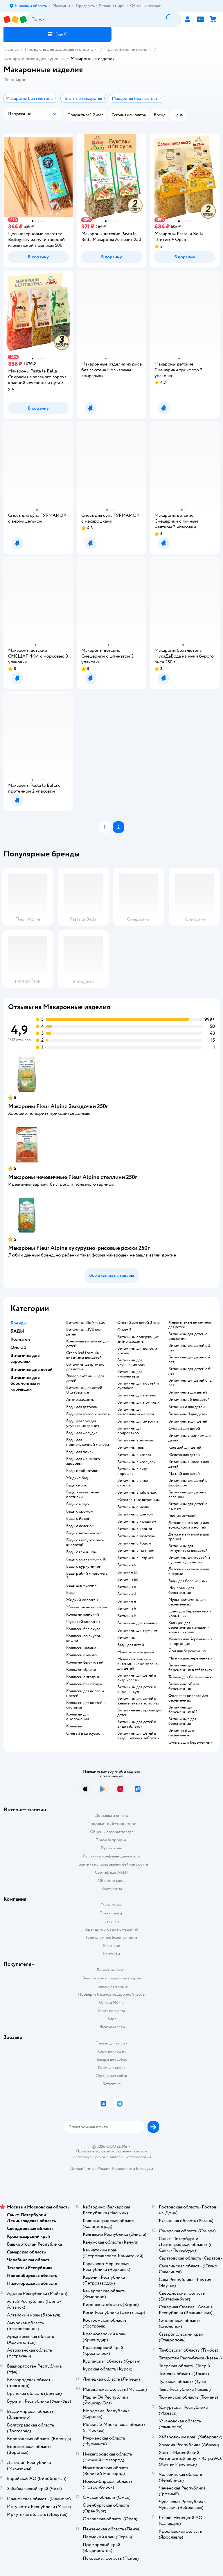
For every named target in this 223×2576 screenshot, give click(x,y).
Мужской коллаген (83, 1622)
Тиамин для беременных (190, 1677)
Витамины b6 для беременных (184, 1686)
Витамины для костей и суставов (138, 1386)
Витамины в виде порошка (133, 1471)
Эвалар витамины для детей (85, 1378)
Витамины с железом (136, 1536)
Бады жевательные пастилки (83, 1495)
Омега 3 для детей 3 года (139, 1323)
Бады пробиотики (82, 1471)
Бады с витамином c (84, 1533)
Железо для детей (184, 1455)
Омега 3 (124, 1330)
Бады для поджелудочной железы (88, 1442)
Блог (112, 2019)
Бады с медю (78, 1504)
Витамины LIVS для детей (83, 1332)
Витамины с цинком (135, 1514)
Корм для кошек (111, 2051)
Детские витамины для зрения (189, 1537)
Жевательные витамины (139, 1500)
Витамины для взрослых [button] (25, 1358)
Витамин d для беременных (181, 1733)
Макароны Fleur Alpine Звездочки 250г (58, 1106)
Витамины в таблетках (137, 1493)
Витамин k (127, 1616)
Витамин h (127, 1609)
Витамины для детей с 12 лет (190, 1383)
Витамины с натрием (136, 1558)
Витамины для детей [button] (32, 1369)
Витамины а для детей (188, 1392)
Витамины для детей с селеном (188, 1495)
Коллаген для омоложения (78, 1717)
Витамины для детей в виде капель (137, 1678)
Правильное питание (126, 49)
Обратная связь (111, 1881)
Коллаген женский (83, 1614)
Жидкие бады (78, 1478)
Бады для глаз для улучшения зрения (83, 1423)
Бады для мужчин (81, 1585)
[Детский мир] (15, 19)
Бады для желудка (82, 1433)
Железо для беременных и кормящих (190, 1641)
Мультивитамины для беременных (187, 1602)
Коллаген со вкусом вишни (84, 1638)
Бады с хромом (80, 1511)
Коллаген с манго (81, 1655)
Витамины (126, 1638)
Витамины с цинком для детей (190, 1438)
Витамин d (127, 1594)
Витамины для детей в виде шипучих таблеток (138, 1736)
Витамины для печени (137, 1395)
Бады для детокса (81, 1407)
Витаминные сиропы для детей (139, 1713)
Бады (71, 1593)
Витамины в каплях (134, 1455)
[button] (57, 34)
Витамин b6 (128, 1580)
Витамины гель (131, 1448)
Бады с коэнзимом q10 (86, 1559)
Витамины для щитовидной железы (136, 1412)
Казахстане (122, 2169)
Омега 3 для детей (184, 1429)
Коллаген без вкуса (83, 1629)
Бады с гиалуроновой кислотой (85, 1542)
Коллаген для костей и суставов (86, 1705)
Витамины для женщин (137, 1623)
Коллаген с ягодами (83, 1677)
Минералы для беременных (181, 1590)
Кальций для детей (185, 1448)
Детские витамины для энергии (189, 1571)
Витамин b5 (128, 1572)
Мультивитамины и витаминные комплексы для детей (139, 1664)
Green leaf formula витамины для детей (84, 1355)
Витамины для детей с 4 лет (189, 1360)
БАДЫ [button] (17, 1331)
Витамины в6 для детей (189, 1400)
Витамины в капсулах (136, 1462)
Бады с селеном (80, 1526)
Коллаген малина (81, 1648)
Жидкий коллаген (82, 1600)
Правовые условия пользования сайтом (111, 2151)
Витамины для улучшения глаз (131, 1362)
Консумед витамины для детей (88, 1344)
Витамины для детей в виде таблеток (137, 1724)
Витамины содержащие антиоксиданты (138, 1339)
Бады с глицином (81, 1552)
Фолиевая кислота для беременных (188, 1698)
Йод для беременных (187, 1651)
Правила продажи (111, 1840)
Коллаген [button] (20, 1339)
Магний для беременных (190, 1658)
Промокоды (112, 1848)
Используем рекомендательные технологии (112, 2157)
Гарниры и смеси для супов (32, 59)
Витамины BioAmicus (86, 1323)
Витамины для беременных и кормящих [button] (25, 1383)
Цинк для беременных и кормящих (190, 1614)
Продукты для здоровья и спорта (59, 49)
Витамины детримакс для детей (85, 1367)
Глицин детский (182, 1516)
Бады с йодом (78, 1519)
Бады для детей (131, 1645)
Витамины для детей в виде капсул (137, 1689)
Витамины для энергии (138, 1421)
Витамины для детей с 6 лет (189, 1371)
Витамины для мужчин (137, 1630)
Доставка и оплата (111, 1816)
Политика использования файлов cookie (112, 1864)
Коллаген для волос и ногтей (85, 1693)
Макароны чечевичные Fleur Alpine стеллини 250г (73, 1177)
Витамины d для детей (188, 1414)
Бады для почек (80, 1452)
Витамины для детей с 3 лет (189, 1348)
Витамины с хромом (135, 1529)
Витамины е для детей (188, 1421)
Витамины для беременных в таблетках (190, 1668)
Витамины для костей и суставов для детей (189, 1560)
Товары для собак (111, 2059)
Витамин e (127, 1601)
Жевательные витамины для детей (190, 1325)
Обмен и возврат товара (112, 1832)
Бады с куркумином (84, 1567)
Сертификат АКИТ (112, 1872)
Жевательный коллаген (87, 1607)
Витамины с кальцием (137, 1522)
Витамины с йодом (134, 1543)
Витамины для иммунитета (130, 1374)
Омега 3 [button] (18, 1347)
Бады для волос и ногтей (88, 1414)
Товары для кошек (112, 2043)
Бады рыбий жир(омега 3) (87, 1576)
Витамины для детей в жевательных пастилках (138, 1701)
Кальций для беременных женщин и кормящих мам (189, 1628)
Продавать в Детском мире (112, 1824)
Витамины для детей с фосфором (188, 1483)
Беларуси (144, 2169)
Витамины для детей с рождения (188, 1336)
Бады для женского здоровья (83, 1461)
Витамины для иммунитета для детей (188, 1548)
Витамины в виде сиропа (133, 1483)
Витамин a (126, 1565)
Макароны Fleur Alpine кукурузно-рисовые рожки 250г (79, 1248)
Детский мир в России (90, 2169)
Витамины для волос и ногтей (137, 1351)
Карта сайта (112, 1889)
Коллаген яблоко (81, 1670)
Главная (11, 49)
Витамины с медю (133, 1507)
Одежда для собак (111, 2076)
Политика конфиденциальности (111, 1856)
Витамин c (127, 1587)
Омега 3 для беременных (190, 1742)
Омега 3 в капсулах (83, 1733)
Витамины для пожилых (138, 1403)
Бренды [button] (19, 1323)
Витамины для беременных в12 (183, 1710)
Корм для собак (112, 2068)
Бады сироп (77, 1485)
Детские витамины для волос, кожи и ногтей (189, 1525)
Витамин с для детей (187, 1407)
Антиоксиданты (80, 1400)
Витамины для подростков (130, 1431)
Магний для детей (184, 1474)
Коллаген (74, 1726)
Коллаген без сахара (84, 1684)
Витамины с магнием (136, 1551)
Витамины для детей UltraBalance (84, 1390)
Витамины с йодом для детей (189, 1464)
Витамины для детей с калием (188, 1506)
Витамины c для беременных (182, 1721)
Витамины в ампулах (136, 1440)
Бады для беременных (188, 1581)
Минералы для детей (136, 1652)
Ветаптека (111, 2084)
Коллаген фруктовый (85, 1662)
